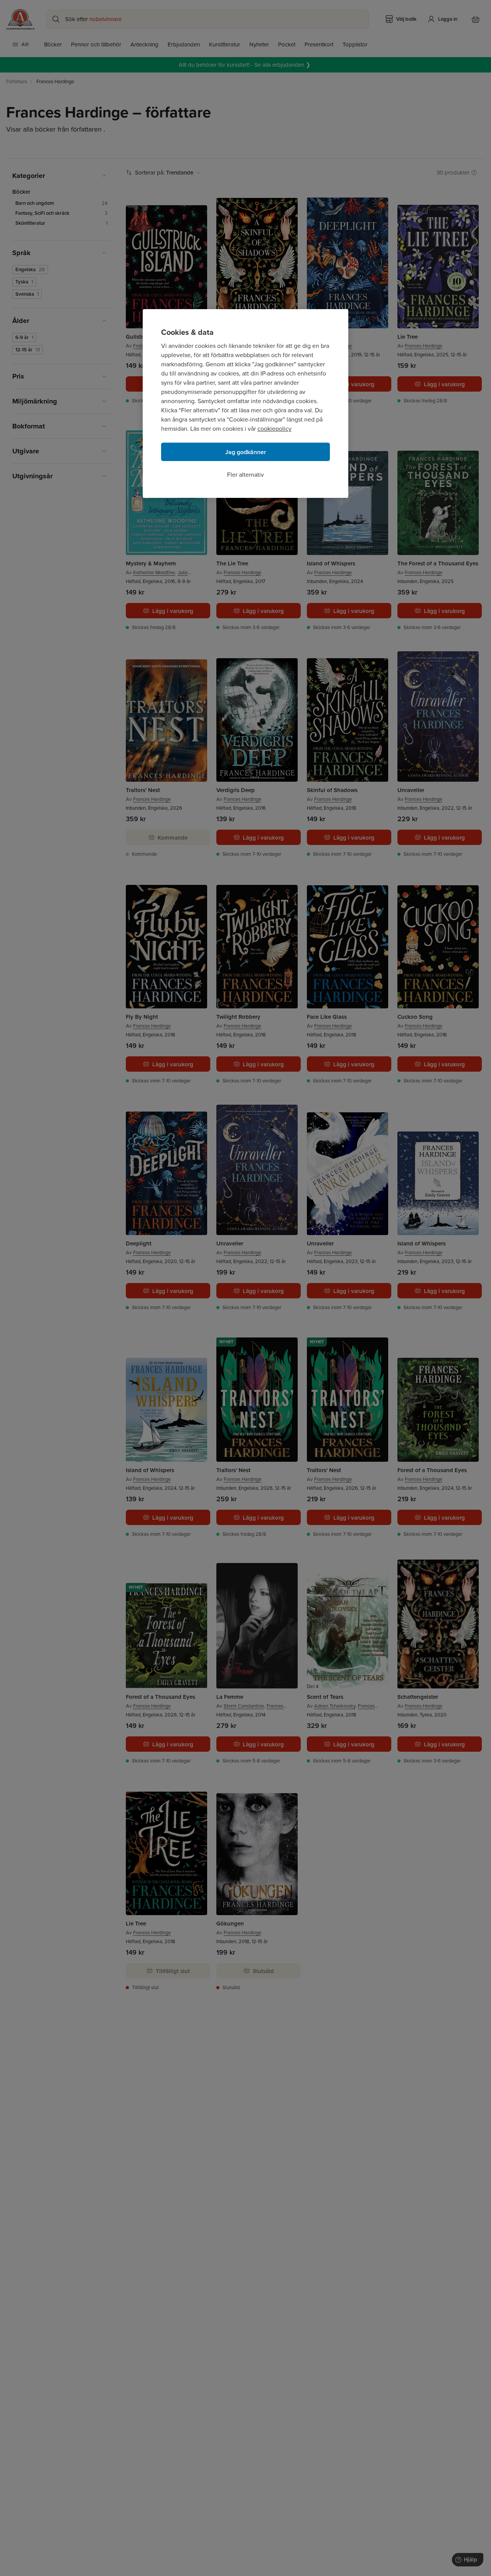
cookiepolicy (274, 429)
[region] (245, 404)
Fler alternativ (245, 475)
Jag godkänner (246, 452)
